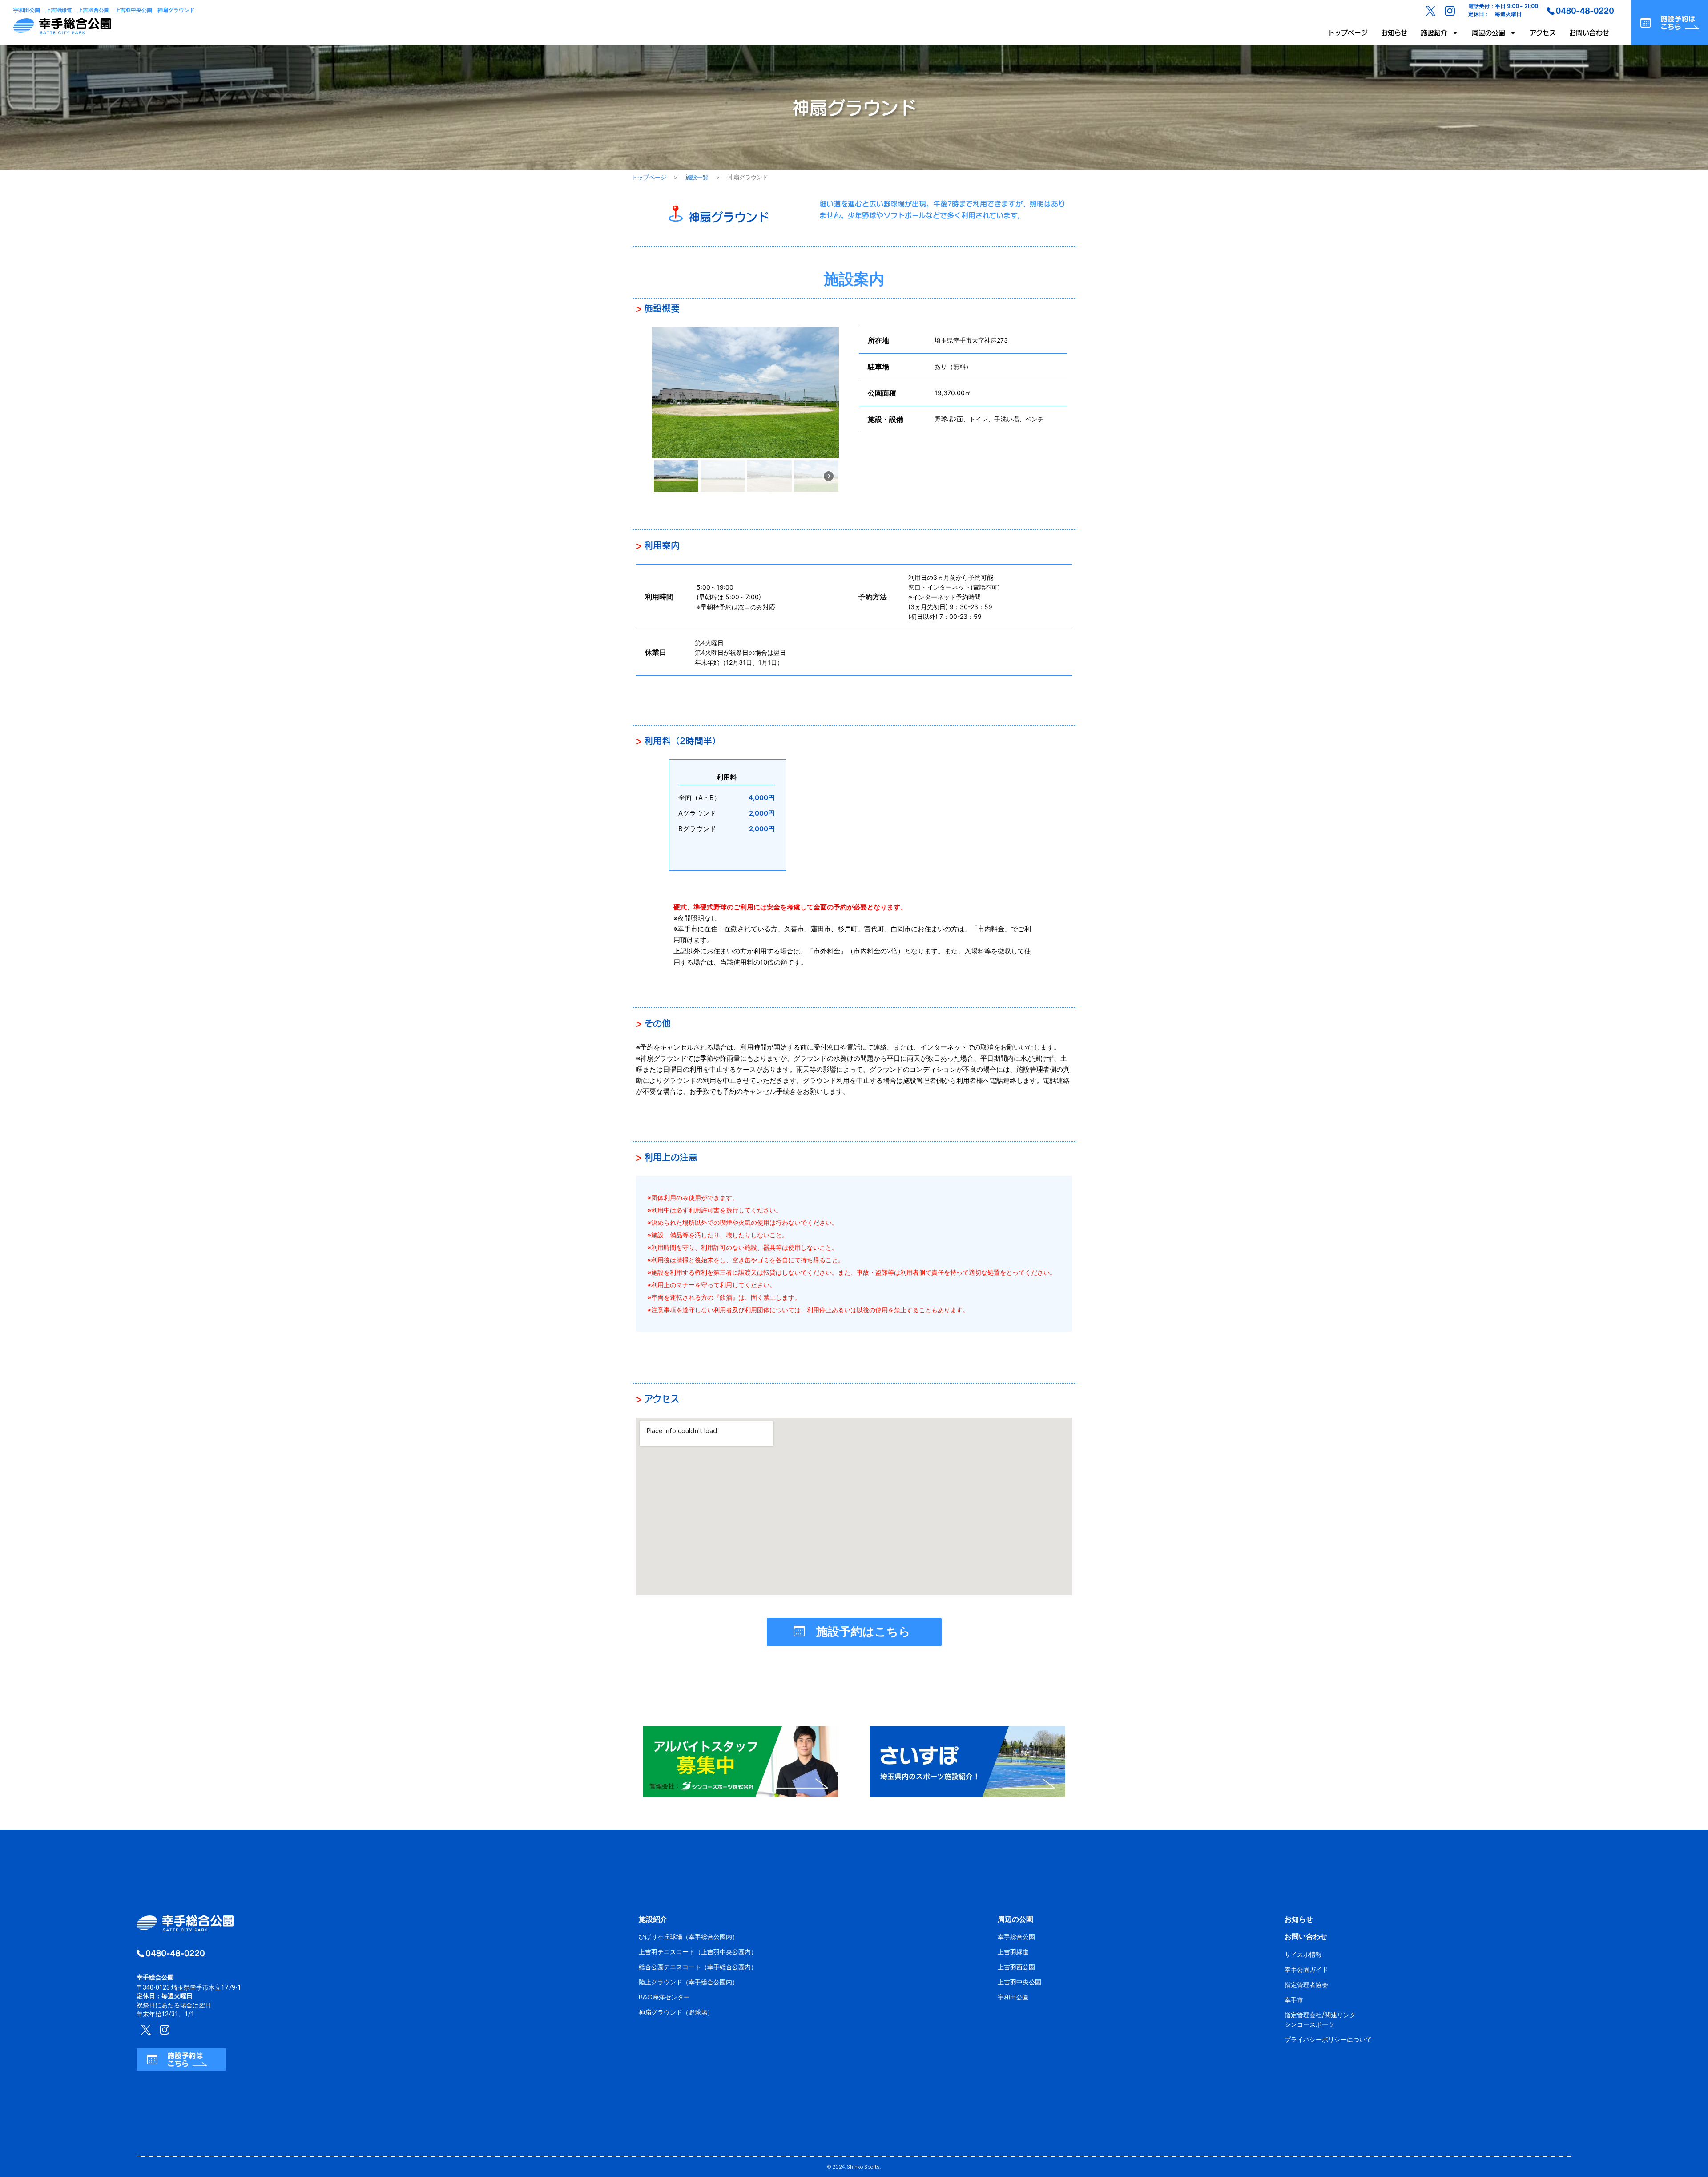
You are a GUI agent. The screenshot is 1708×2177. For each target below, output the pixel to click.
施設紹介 (1434, 33)
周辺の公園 (1488, 33)
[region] (745, 410)
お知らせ (1394, 33)
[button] (676, 476)
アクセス (1543, 33)
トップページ (1348, 33)
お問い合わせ (1589, 33)
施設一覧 (697, 177)
